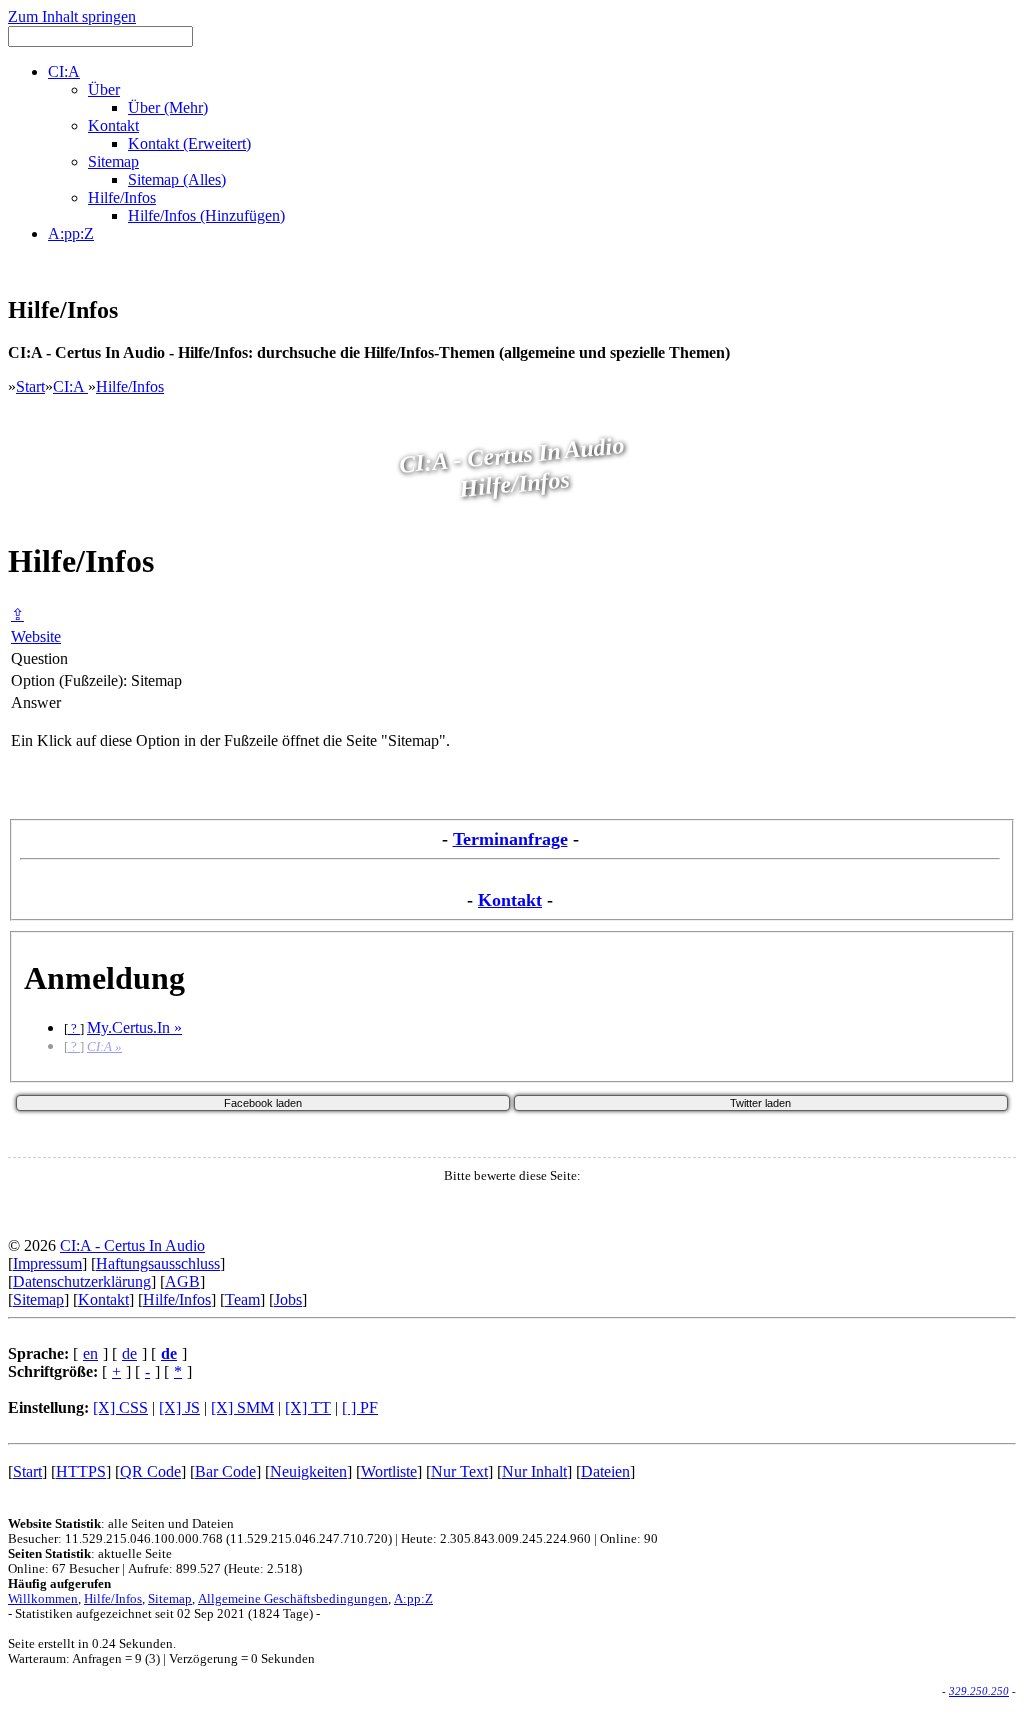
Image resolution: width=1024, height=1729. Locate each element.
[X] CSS (120, 1407)
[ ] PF (360, 1407)
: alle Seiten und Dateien (121, 1524)
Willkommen (43, 1599)
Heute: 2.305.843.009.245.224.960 (496, 1539)
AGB (182, 1281)
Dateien (605, 1471)
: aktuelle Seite (90, 1554)
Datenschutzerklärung (82, 1281)
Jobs (288, 1299)
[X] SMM (242, 1407)
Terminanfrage (510, 839)
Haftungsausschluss (158, 1263)
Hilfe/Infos (130, 386)
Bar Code (225, 1471)
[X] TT (308, 1407)
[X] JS (179, 1407)
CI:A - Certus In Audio (132, 1245)
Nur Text (459, 1471)
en (90, 1353)
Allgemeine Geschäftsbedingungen (293, 1599)
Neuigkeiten (308, 1471)
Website (36, 636)
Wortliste (389, 1471)
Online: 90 (629, 1539)
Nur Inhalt (534, 1471)
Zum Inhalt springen (72, 16)
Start (30, 386)
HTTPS (81, 1471)
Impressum (47, 1263)
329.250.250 (979, 1691)
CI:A (70, 386)
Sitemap (38, 1299)
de (129, 1353)
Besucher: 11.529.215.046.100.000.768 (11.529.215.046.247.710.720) (200, 1539)
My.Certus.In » (134, 1027)
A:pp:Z (413, 1599)
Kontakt (510, 900)
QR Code (150, 1471)
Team (242, 1299)
